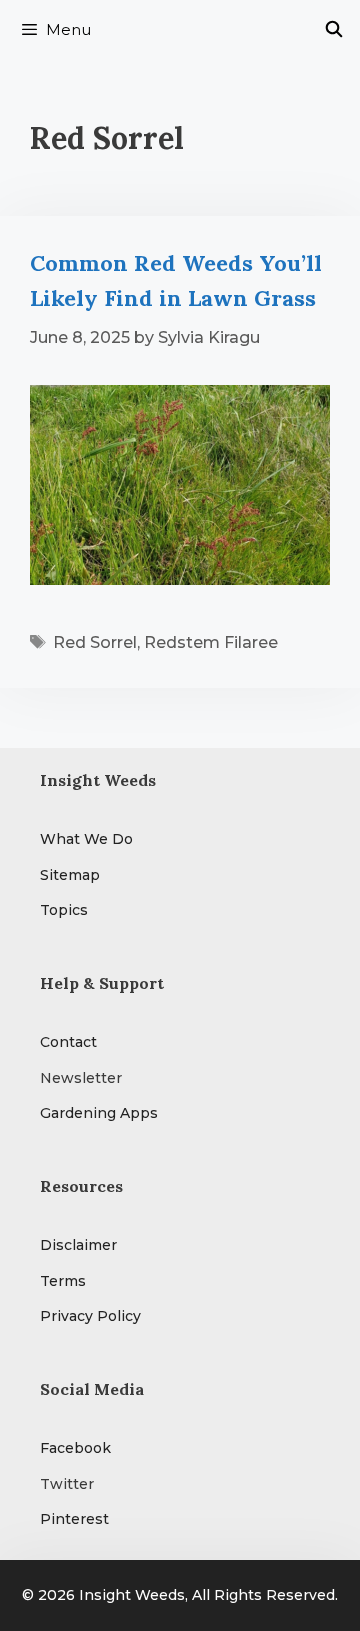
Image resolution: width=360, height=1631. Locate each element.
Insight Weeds (132, 1595)
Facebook (75, 1448)
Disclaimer (78, 1245)
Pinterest (74, 1519)
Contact (68, 1042)
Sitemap (70, 875)
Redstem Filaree (211, 642)
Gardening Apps (99, 1113)
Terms (63, 1281)
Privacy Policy (90, 1316)
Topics (64, 910)
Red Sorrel (95, 642)
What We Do (86, 839)
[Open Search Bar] (333, 30)
